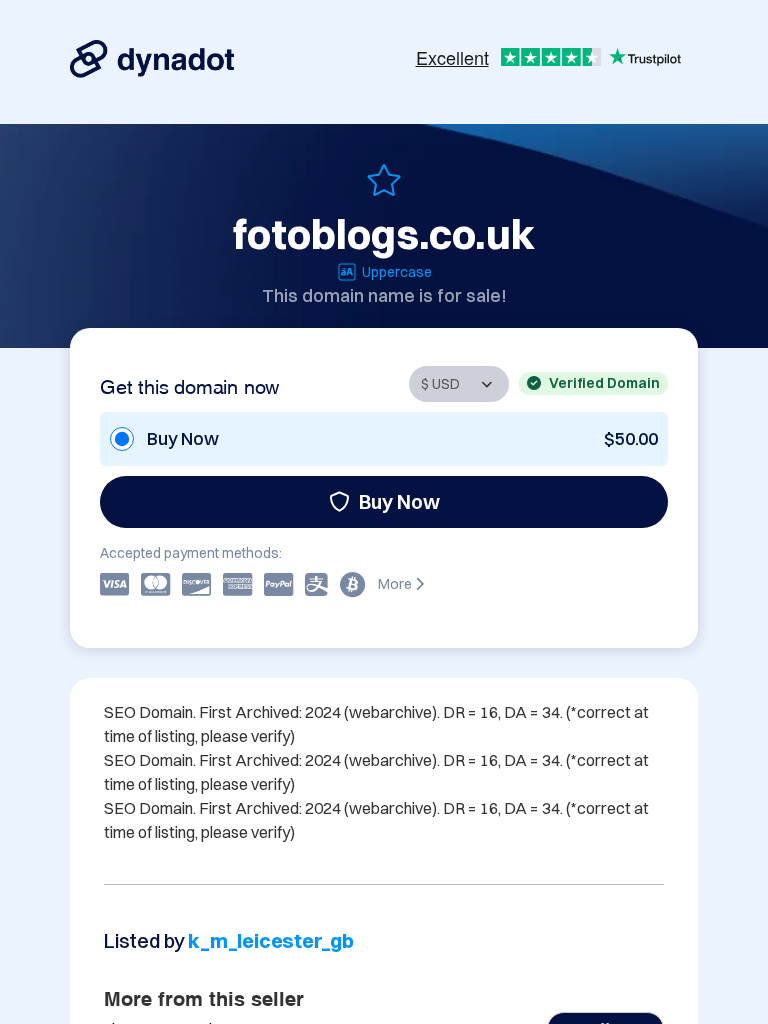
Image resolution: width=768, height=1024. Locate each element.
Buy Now (399, 501)
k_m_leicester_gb (271, 940)
